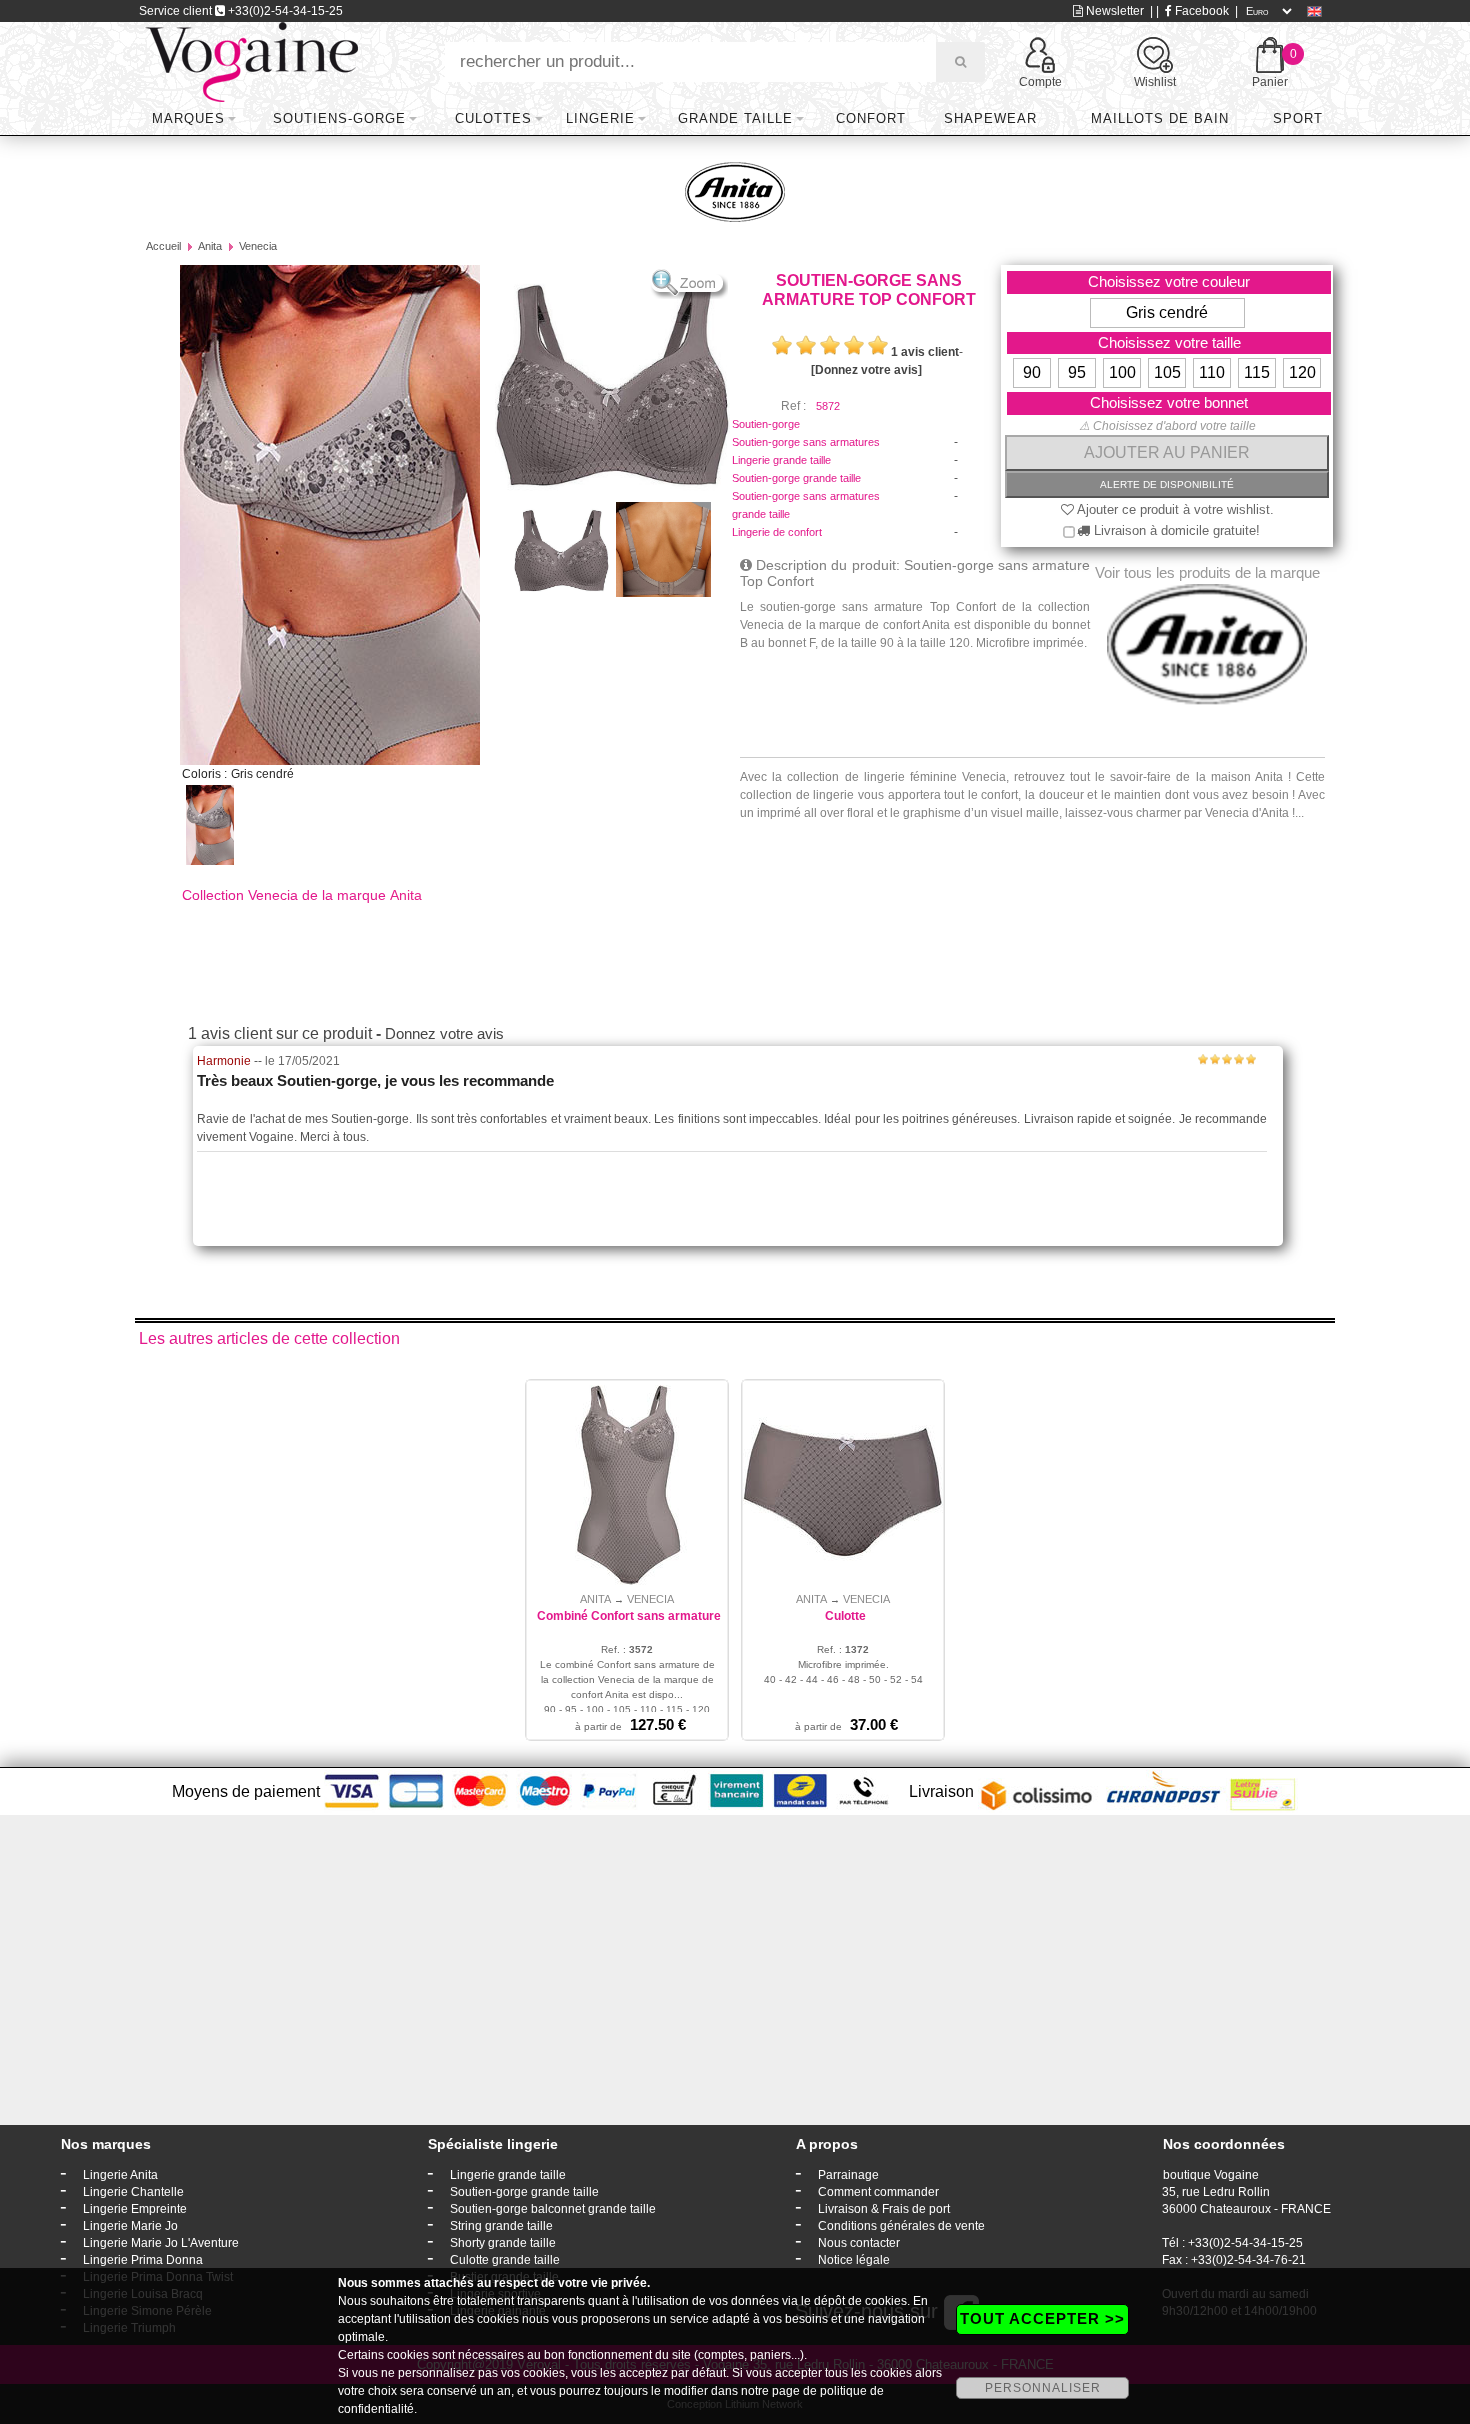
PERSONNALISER (1043, 2388)
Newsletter (1113, 11)
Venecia (258, 246)
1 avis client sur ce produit (280, 1033)
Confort (871, 118)
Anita (210, 246)
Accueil (163, 246)
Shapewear (990, 118)
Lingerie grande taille (781, 460)
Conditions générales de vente (901, 2226)
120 (1302, 372)
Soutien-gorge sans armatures (806, 442)
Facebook (1200, 11)
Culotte (845, 1616)
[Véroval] (251, 61)
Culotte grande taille (505, 2260)
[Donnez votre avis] (866, 370)
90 (1032, 372)
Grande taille (735, 118)
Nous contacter (859, 2243)
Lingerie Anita (120, 2175)
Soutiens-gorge (339, 118)
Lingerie (600, 118)
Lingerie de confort (777, 532)
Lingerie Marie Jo (130, 2226)
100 (1122, 372)
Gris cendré (1167, 312)
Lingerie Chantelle (133, 2192)
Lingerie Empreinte (135, 2209)
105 (1167, 372)
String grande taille (501, 2226)
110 (1212, 372)
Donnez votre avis (444, 1033)
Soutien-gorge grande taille (796, 478)
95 (1077, 372)
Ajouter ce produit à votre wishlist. (1174, 509)
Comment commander (878, 2192)
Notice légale (854, 2260)
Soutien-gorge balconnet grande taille (553, 2209)
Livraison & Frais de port (884, 2209)
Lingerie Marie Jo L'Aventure (161, 2243)
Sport (1298, 118)
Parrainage (848, 2175)
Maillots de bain (1160, 118)
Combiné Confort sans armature (629, 1616)
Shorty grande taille (503, 2243)
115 (1257, 372)
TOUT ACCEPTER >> (1042, 2318)
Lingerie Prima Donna (143, 2260)
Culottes (493, 118)
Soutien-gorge (766, 424)
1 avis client (925, 352)
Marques (188, 118)
